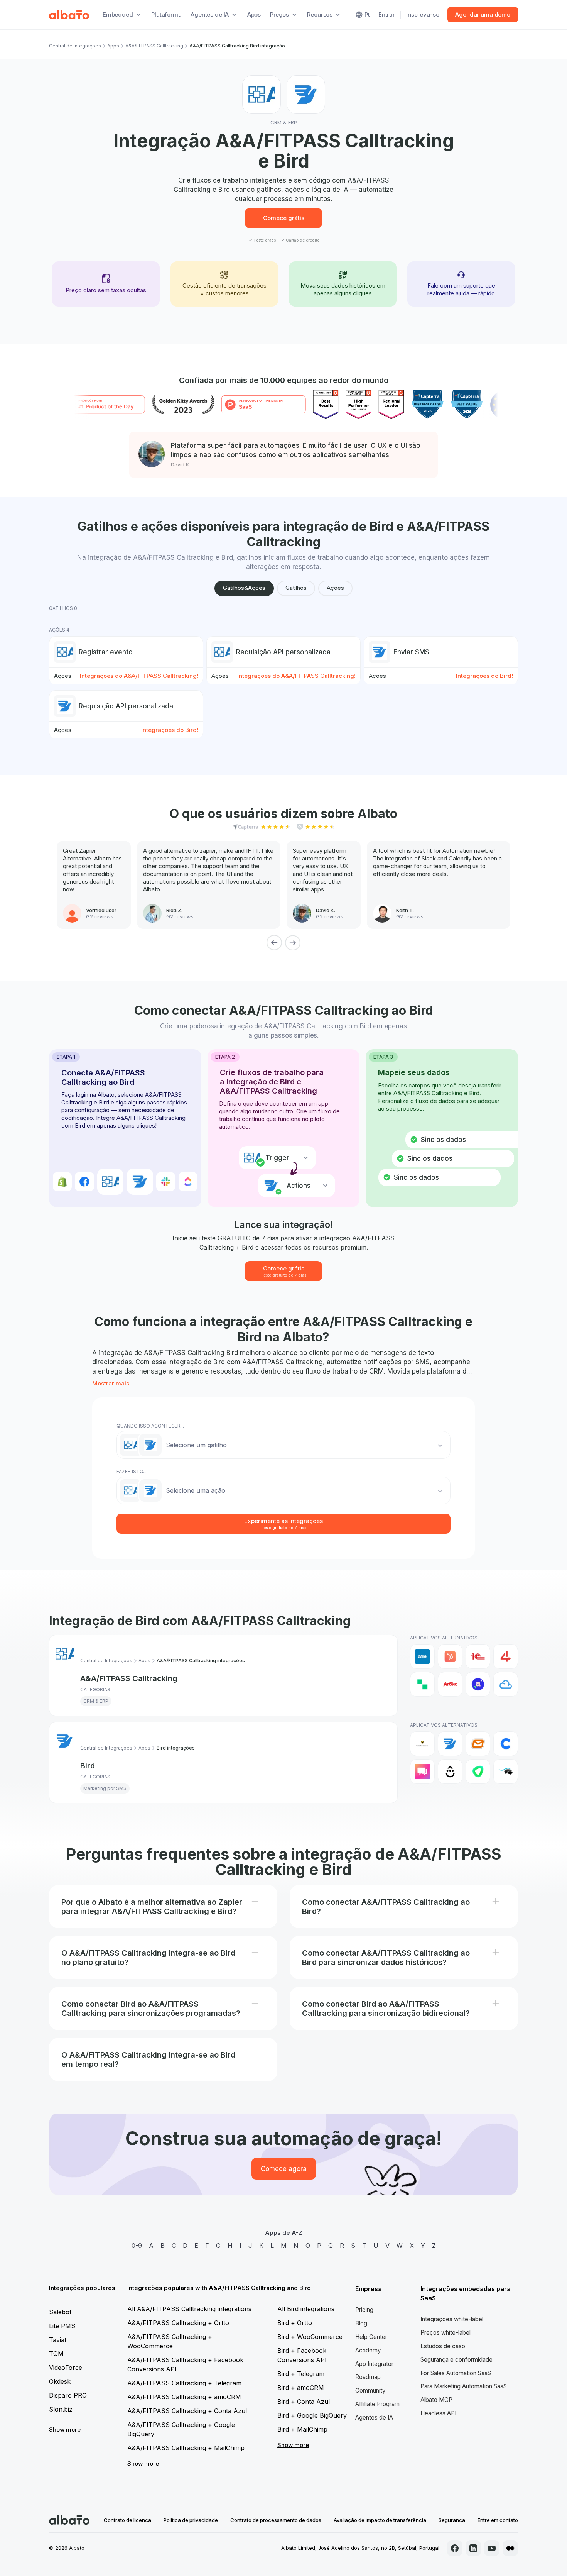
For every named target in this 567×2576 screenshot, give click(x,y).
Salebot (60, 2312)
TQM (56, 2354)
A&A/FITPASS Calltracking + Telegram (184, 2383)
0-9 (137, 2246)
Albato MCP (436, 2400)
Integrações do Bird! (484, 676)
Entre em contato (498, 2520)
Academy (368, 2350)
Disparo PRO (68, 2395)
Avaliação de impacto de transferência (380, 2520)
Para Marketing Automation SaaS (464, 2386)
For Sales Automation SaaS (456, 2373)
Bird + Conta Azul (304, 2402)
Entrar (387, 14)
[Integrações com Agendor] (478, 1684)
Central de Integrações (75, 46)
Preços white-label (445, 2333)
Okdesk (60, 2381)
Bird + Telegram (301, 2374)
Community (370, 2391)
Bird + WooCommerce (310, 2337)
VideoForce (66, 2368)
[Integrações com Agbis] (450, 1684)
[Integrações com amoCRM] (422, 1656)
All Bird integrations (306, 2309)
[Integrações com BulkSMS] (478, 1744)
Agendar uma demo (483, 14)
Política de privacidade (191, 2520)
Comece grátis (284, 218)
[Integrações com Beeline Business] (422, 1744)
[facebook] (455, 2548)
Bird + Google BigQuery (312, 2415)
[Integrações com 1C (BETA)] (478, 1656)
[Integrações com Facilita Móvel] (506, 1772)
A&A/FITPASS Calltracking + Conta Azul (187, 2411)
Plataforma (166, 14)
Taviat (58, 2340)
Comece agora (284, 2169)
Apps (254, 14)
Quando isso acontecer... (150, 1426)
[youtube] (492, 2548)
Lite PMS (62, 2326)
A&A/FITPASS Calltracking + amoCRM (184, 2397)
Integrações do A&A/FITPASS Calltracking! (139, 676)
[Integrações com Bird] (450, 1744)
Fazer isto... (132, 1471)
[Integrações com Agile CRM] (506, 1684)
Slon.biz (61, 2409)
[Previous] (274, 943)
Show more (65, 2430)
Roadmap (368, 2377)
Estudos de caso (443, 2346)
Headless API (438, 2413)
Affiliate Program (377, 2404)
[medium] (510, 2548)
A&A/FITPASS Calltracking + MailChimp (186, 2448)
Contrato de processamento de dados (276, 2520)
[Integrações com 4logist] (506, 1656)
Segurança (452, 2520)
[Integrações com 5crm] (422, 1684)
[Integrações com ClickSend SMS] (422, 1772)
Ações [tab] (335, 588)
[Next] (293, 943)
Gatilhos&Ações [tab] (244, 588)
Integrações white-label (452, 2319)
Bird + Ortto (295, 2323)
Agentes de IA (374, 2418)
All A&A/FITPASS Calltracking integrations (189, 2309)
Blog (361, 2323)
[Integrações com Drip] (450, 1772)
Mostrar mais (111, 1383)
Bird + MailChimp (302, 2429)
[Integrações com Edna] (478, 1772)
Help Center (371, 2337)
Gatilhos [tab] (296, 588)
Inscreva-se (423, 14)
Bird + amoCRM (301, 2388)
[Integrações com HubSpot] (450, 1656)
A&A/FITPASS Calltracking (154, 46)
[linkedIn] (473, 2548)
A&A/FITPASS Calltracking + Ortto (178, 2323)
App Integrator (374, 2364)
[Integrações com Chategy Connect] (506, 1744)
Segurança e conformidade (456, 2360)
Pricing (364, 2310)
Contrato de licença (127, 2520)
